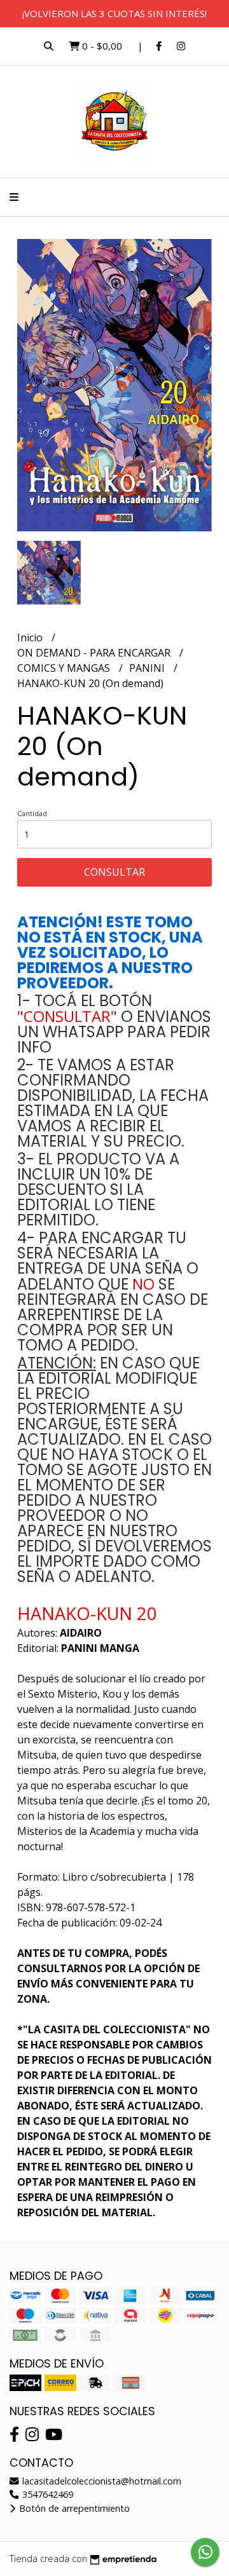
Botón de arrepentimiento (73, 2508)
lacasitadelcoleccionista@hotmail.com (101, 2481)
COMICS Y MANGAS (65, 668)
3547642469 (46, 2494)
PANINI (148, 668)
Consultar (114, 872)
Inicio (31, 637)
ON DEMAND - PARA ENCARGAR (95, 653)
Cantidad (32, 813)
